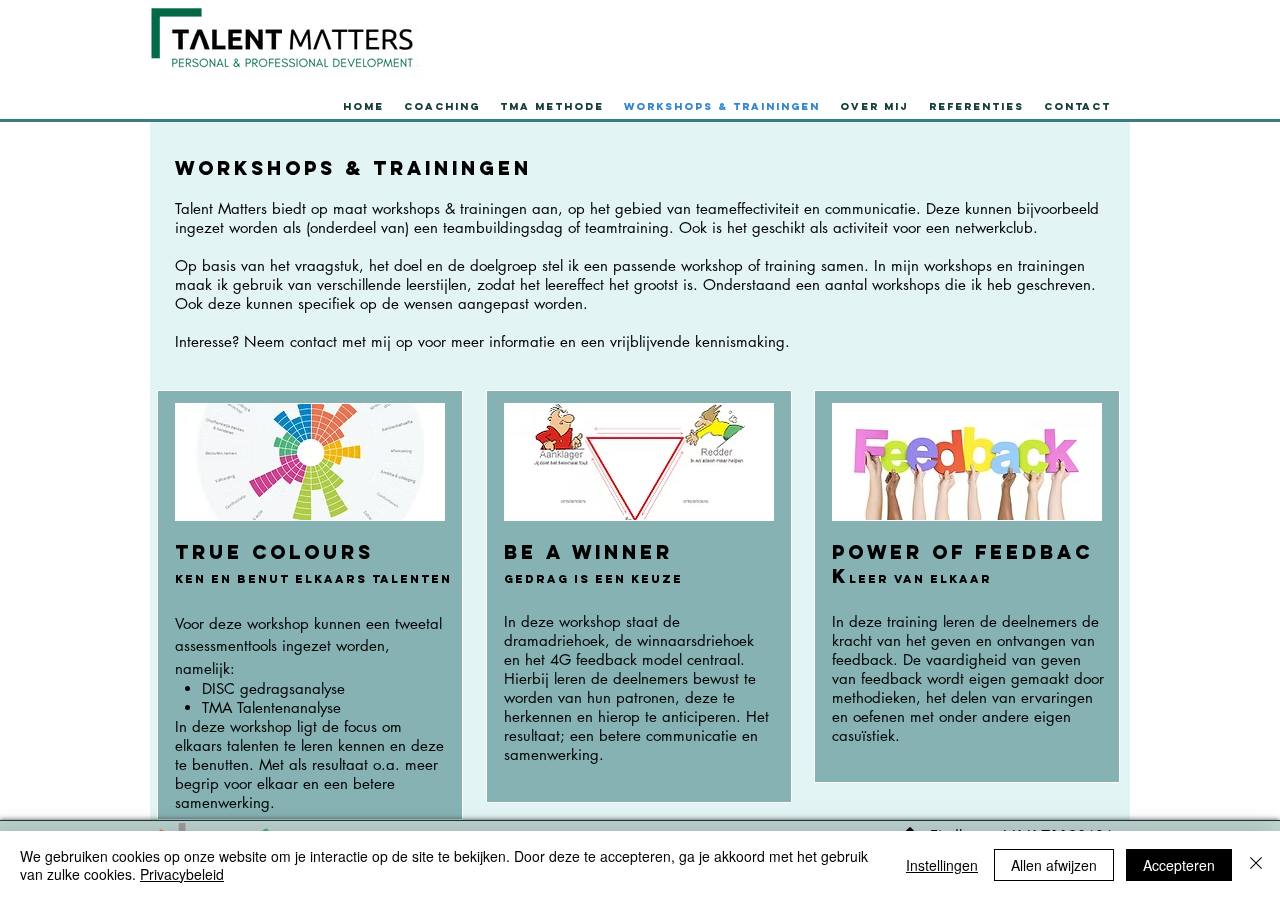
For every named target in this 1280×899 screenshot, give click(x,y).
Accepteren (1179, 865)
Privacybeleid (182, 874)
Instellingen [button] (942, 865)
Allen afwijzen (1054, 865)
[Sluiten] (1256, 865)
